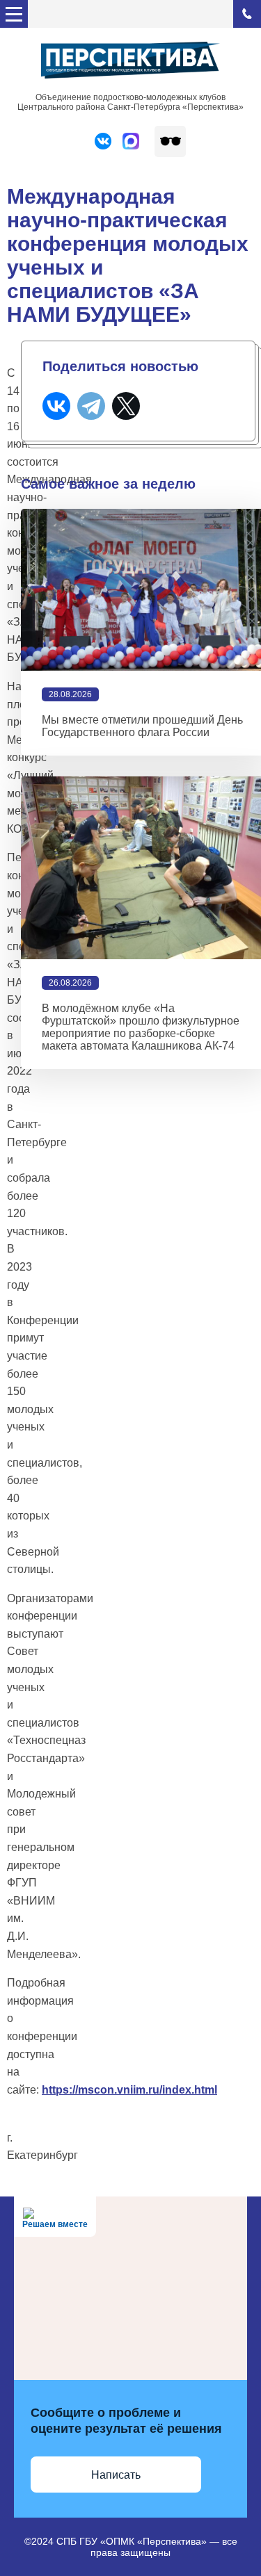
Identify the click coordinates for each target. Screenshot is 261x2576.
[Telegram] (91, 406)
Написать (116, 2475)
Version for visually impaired (170, 141)
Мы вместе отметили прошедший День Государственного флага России (142, 726)
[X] (126, 406)
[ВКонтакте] (56, 406)
